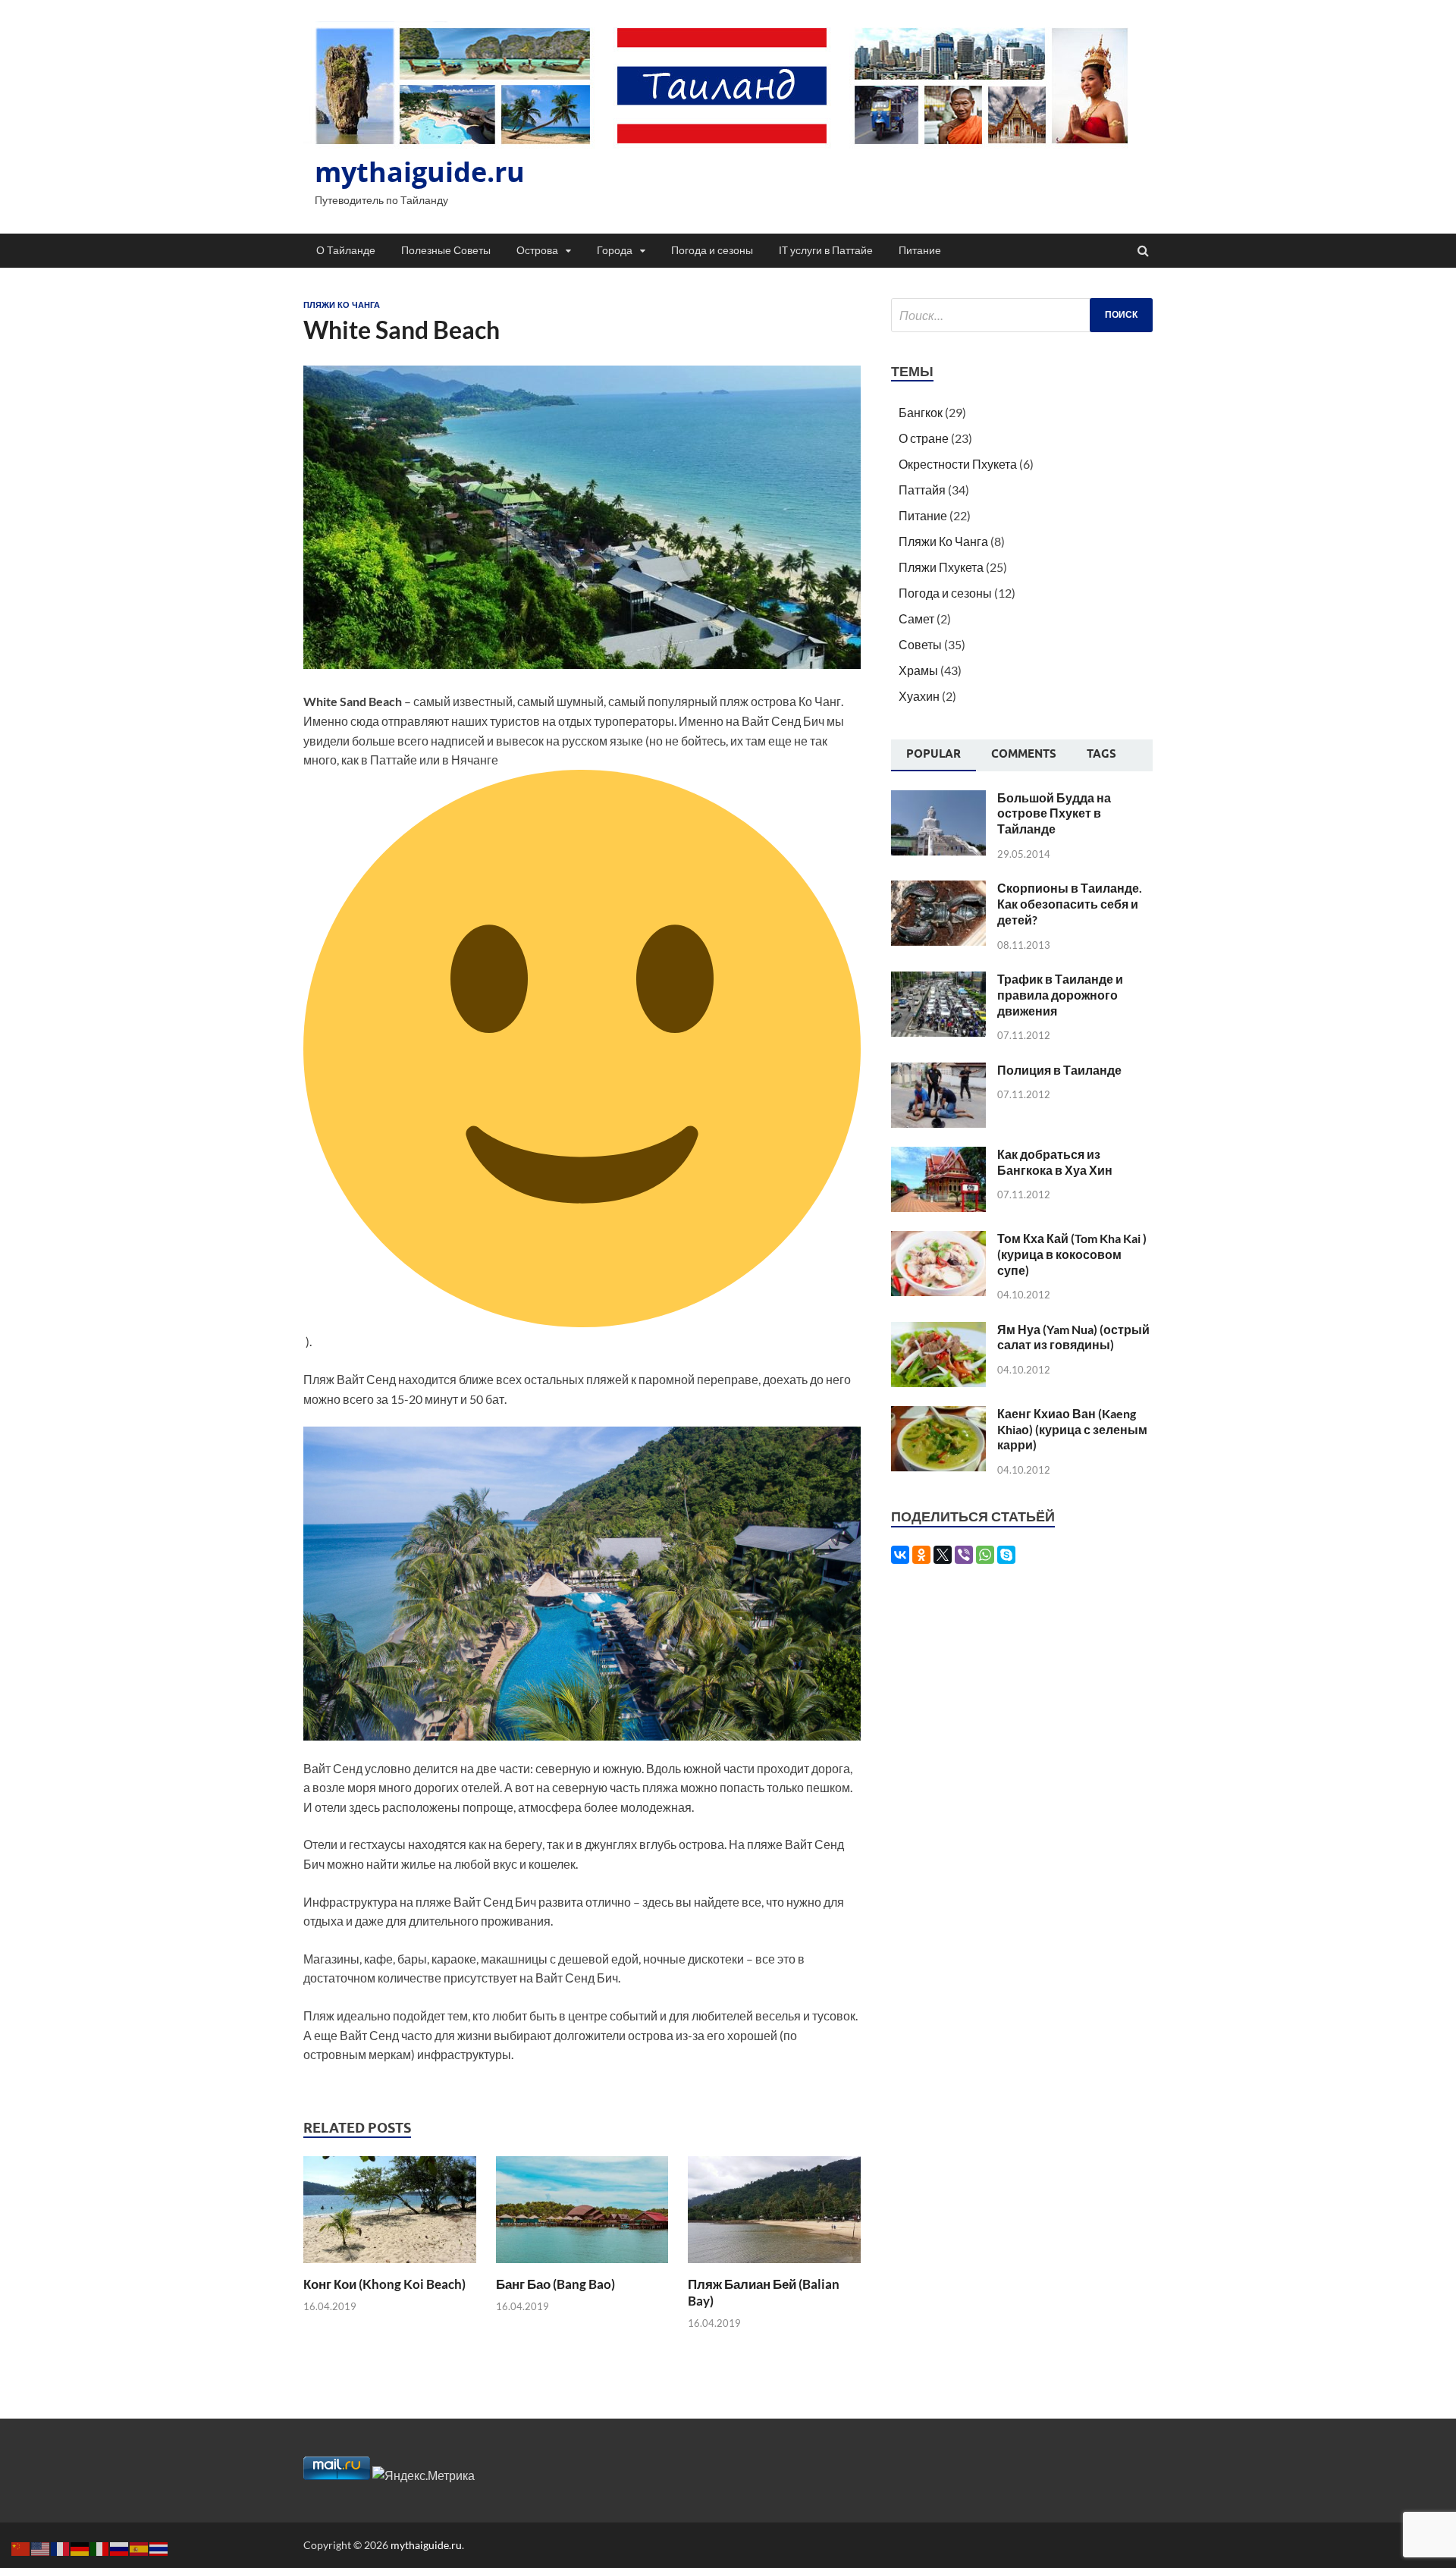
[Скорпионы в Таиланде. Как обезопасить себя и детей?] (938, 889)
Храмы (918, 670)
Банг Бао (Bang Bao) (555, 2284)
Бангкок (921, 412)
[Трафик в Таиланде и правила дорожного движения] (938, 980)
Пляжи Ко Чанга (342, 305)
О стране (924, 438)
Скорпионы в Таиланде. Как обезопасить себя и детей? (1070, 904)
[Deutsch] (80, 2547)
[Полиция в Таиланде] (938, 1071)
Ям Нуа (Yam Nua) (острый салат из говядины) (1073, 1337)
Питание (920, 250)
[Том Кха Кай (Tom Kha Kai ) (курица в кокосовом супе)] (938, 1240)
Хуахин (919, 696)
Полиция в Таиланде (1059, 1070)
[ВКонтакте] (900, 1555)
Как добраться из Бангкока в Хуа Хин (1055, 1162)
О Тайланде (346, 250)
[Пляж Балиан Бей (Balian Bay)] (774, 2267)
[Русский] (120, 2547)
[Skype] (1006, 1555)
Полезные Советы (446, 250)
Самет (916, 618)
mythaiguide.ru (420, 172)
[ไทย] (159, 2547)
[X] (943, 1555)
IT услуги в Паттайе (826, 250)
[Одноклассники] (921, 1555)
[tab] (934, 755)
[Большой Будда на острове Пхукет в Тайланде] (938, 799)
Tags (1101, 754)
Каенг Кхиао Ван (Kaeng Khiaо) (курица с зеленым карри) (1072, 1429)
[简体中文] (21, 2547)
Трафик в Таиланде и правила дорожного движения (1060, 995)
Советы (920, 644)
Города (615, 250)
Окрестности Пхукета (958, 464)
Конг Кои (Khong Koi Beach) (384, 2284)
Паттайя (922, 490)
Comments (1024, 754)
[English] (41, 2547)
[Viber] (964, 1555)
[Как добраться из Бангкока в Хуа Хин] (938, 1155)
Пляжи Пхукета (941, 567)
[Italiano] (100, 2547)
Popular (934, 754)
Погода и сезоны (712, 250)
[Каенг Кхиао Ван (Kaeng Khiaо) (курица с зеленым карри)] (938, 1415)
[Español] (140, 2547)
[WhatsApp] (985, 1555)
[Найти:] (1022, 315)
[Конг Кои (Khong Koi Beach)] (390, 2267)
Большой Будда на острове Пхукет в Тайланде (1054, 813)
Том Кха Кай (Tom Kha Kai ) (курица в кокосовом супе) (1072, 1254)
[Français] (61, 2547)
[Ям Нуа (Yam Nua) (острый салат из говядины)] (938, 1331)
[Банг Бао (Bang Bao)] (582, 2267)
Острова (537, 250)
